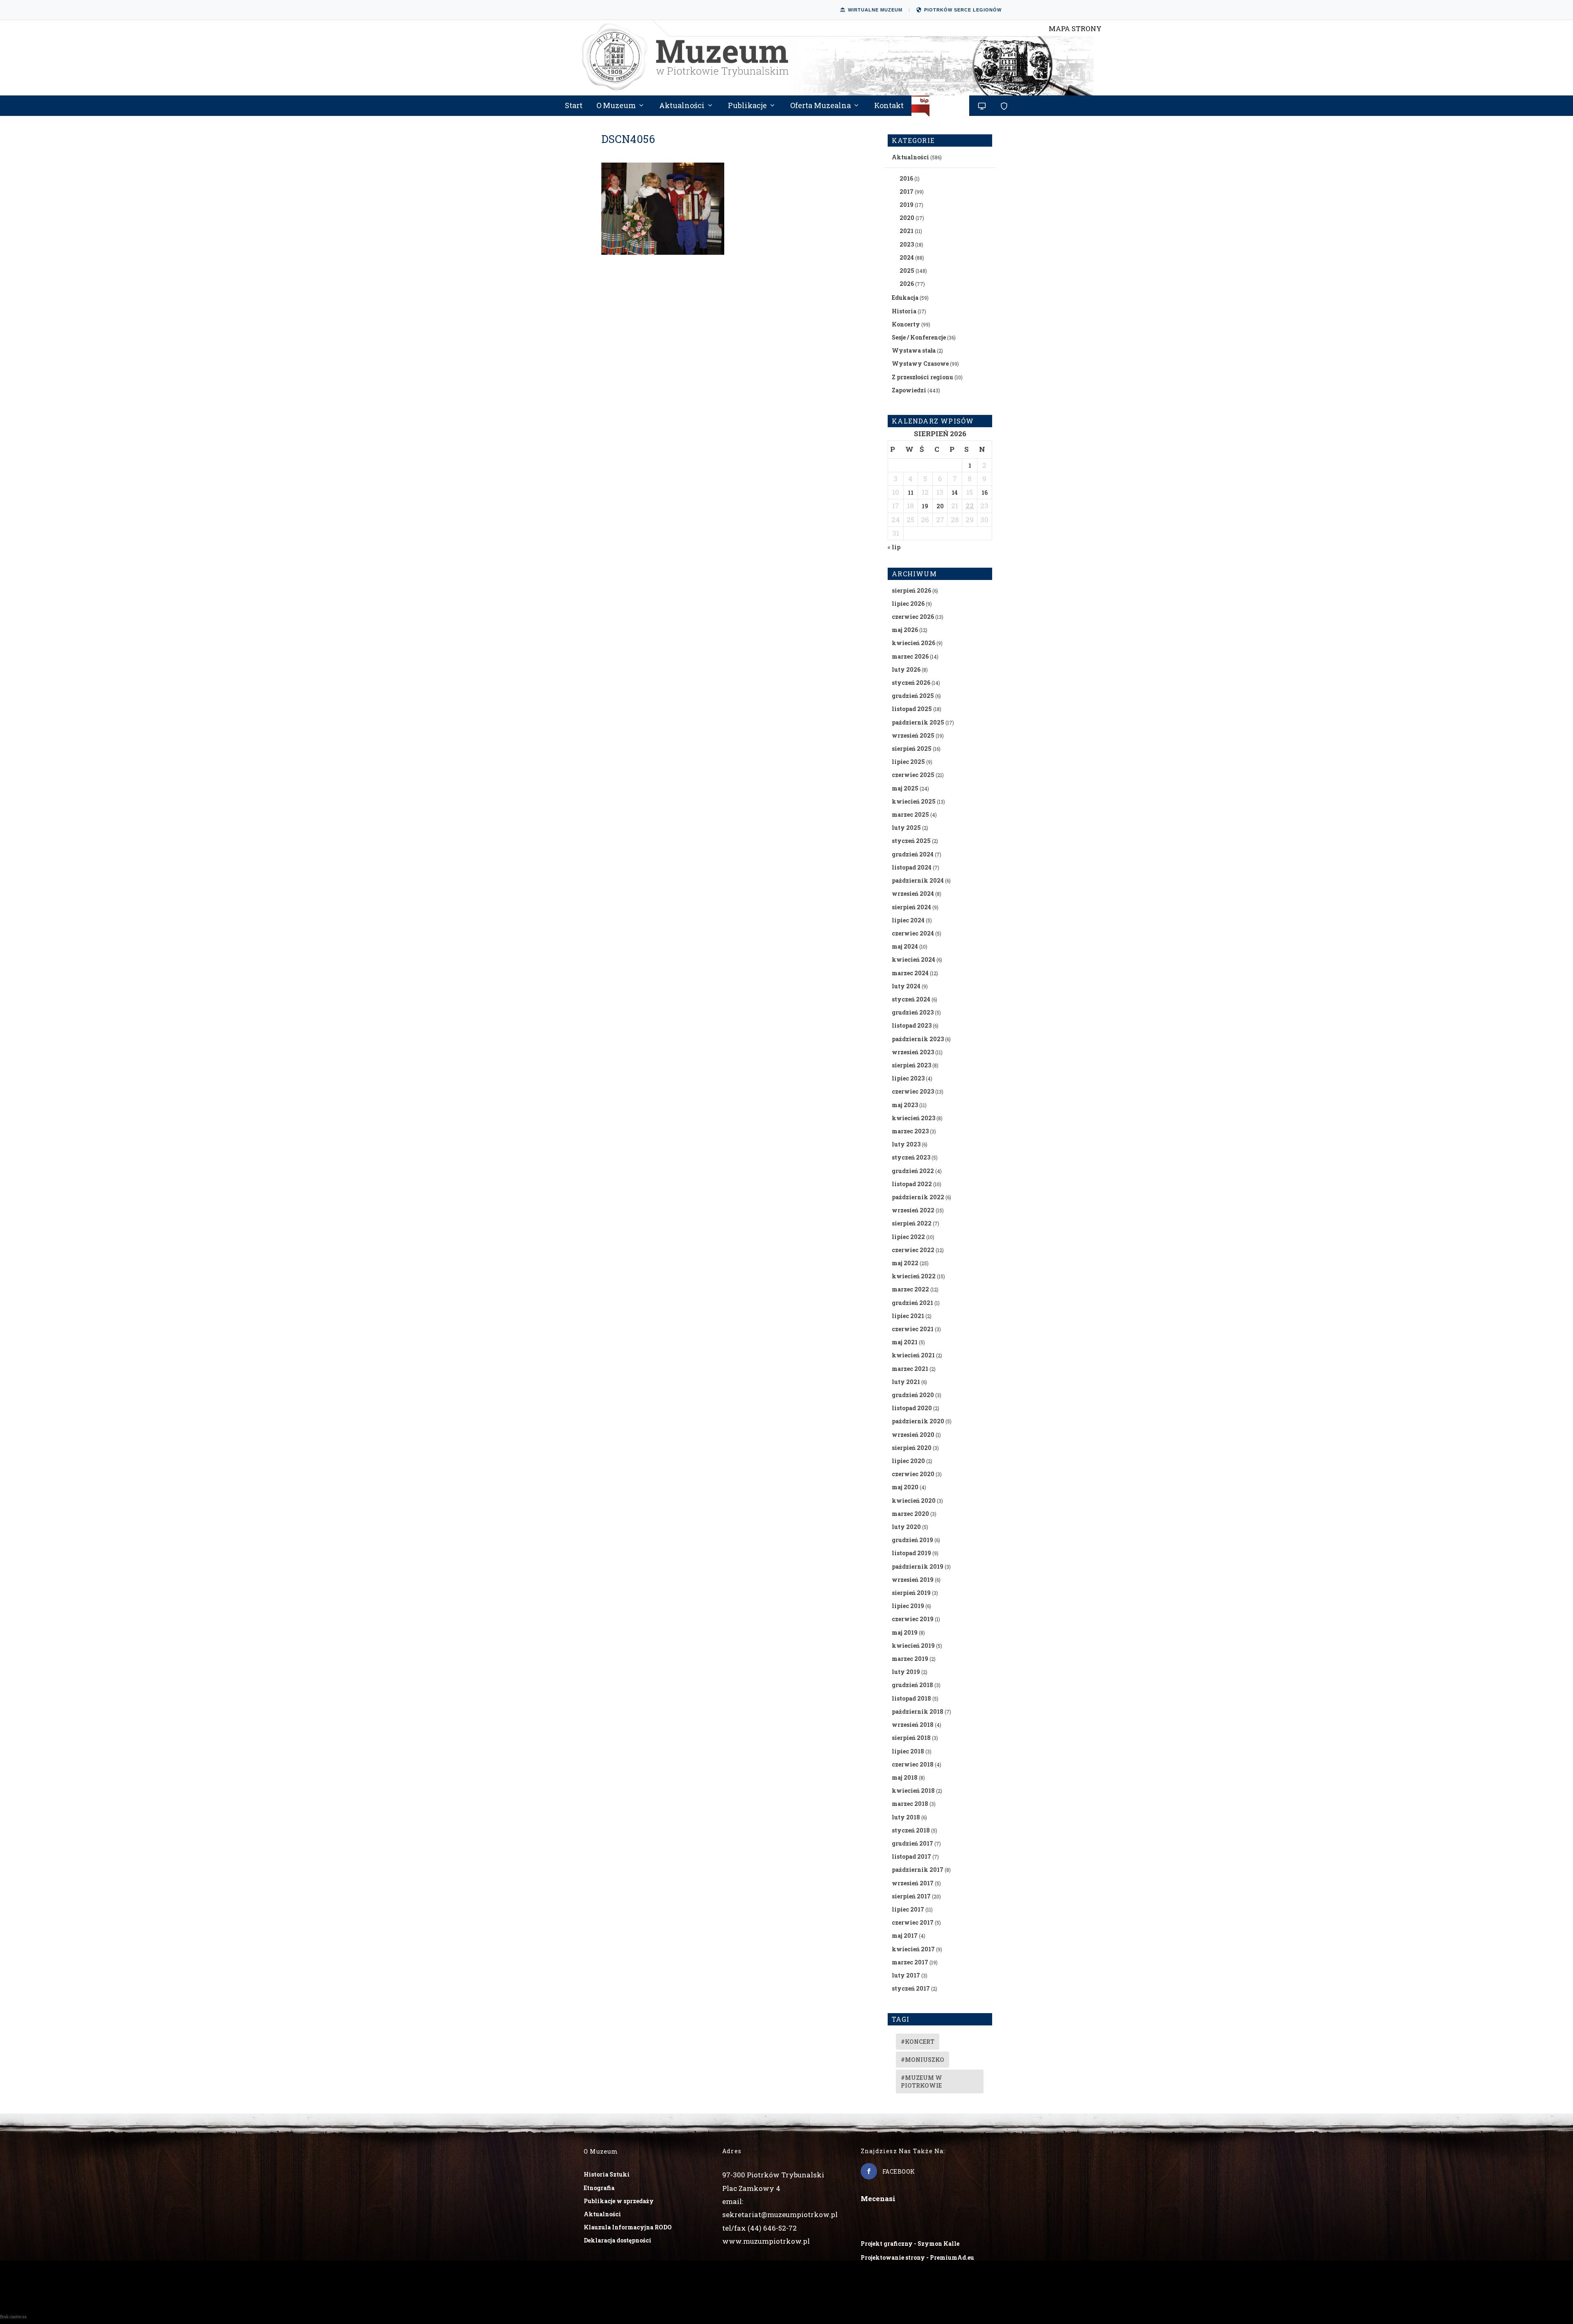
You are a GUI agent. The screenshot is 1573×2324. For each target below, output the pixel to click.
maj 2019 (905, 1632)
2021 (907, 231)
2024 (907, 257)
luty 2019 (906, 1672)
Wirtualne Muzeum (875, 10)
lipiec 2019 (908, 1606)
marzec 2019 (910, 1659)
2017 (907, 191)
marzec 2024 (910, 973)
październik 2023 (918, 1039)
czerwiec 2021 (913, 1329)
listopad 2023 (912, 1025)
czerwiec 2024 (913, 933)
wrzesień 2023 (913, 1052)
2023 (907, 244)
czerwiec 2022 (913, 1250)
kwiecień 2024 (913, 959)
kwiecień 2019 (913, 1646)
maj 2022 (905, 1263)
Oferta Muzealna (820, 106)
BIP (941, 109)
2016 (906, 178)
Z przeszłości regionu (922, 377)
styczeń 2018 (911, 1830)
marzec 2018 (910, 1804)
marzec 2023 (910, 1131)
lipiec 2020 (908, 1461)
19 (925, 506)
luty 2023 (906, 1144)
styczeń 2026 (911, 683)
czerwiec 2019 (913, 1619)
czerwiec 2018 (913, 1764)
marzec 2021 (910, 1369)
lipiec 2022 (908, 1237)
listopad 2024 (912, 867)
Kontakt (889, 106)
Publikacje (747, 106)
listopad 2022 (912, 1184)
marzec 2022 (910, 1289)
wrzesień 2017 (913, 1883)
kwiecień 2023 (913, 1118)
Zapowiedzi (909, 390)
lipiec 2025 (908, 762)
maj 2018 (905, 1777)
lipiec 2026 (908, 604)
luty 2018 (906, 1817)
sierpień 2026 (911, 590)
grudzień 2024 (913, 854)
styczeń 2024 (911, 999)
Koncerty (906, 324)
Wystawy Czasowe (920, 364)
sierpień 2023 (911, 1065)
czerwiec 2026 (913, 617)
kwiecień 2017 (913, 1949)
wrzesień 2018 (913, 1725)
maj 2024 (905, 946)
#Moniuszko (922, 2060)
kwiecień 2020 (914, 1501)
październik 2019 (918, 1566)
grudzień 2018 (912, 1685)
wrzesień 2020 (913, 1435)
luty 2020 (906, 1527)
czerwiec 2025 (913, 775)
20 (940, 506)
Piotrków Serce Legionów (963, 10)
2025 (907, 271)
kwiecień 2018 (913, 1791)
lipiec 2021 (908, 1316)
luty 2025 (906, 828)
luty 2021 (906, 1382)
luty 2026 (906, 669)
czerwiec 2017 (913, 1922)
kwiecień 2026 (913, 643)
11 (911, 493)
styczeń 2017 (911, 1988)
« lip (894, 547)
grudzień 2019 (912, 1540)
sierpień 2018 (911, 1738)
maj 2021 (905, 1342)
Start (574, 106)
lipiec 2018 (908, 1751)
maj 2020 (905, 1487)
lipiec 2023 (908, 1078)
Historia (904, 311)
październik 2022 (918, 1197)
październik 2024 (918, 880)
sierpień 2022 (912, 1223)
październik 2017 (918, 1870)
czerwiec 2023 (913, 1091)
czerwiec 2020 (913, 1474)
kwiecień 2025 (914, 801)
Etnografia (599, 2188)
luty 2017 (906, 1975)
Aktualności (682, 106)
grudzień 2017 (912, 1843)
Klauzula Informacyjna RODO (628, 2227)
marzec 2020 (910, 1514)
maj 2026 (905, 630)
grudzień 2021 (912, 1303)
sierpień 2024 (911, 907)
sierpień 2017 (911, 1896)
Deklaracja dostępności (618, 2240)
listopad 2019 (911, 1553)
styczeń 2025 (911, 841)
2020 (907, 218)
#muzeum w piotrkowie (921, 2082)
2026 (907, 284)
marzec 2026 (910, 656)
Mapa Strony (1075, 28)
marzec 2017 (910, 1962)
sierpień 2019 (911, 1593)
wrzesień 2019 (913, 1580)
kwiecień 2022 (914, 1276)
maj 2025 (905, 788)
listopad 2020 (912, 1408)
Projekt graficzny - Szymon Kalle (910, 2244)
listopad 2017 (911, 1856)
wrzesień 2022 (913, 1210)
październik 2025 (918, 722)
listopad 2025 (912, 709)
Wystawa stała (914, 350)
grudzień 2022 (913, 1171)
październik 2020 (918, 1421)
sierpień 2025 (912, 749)
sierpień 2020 (912, 1448)
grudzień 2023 (913, 1012)
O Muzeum (616, 106)
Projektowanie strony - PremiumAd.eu (917, 2257)
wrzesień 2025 (913, 735)
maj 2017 (905, 1936)
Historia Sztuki (607, 2174)
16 (985, 493)
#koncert (918, 2042)
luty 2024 (906, 986)
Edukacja (905, 298)
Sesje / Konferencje (919, 337)
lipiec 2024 (908, 920)
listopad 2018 (911, 1698)
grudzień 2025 (913, 696)
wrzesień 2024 (913, 894)
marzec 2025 (910, 814)
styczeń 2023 (911, 1157)
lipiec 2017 (908, 1909)
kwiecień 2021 (913, 1355)
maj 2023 (905, 1105)
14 (955, 493)
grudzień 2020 (913, 1395)
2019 (907, 205)
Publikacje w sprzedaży (619, 2201)
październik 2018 (918, 1711)
